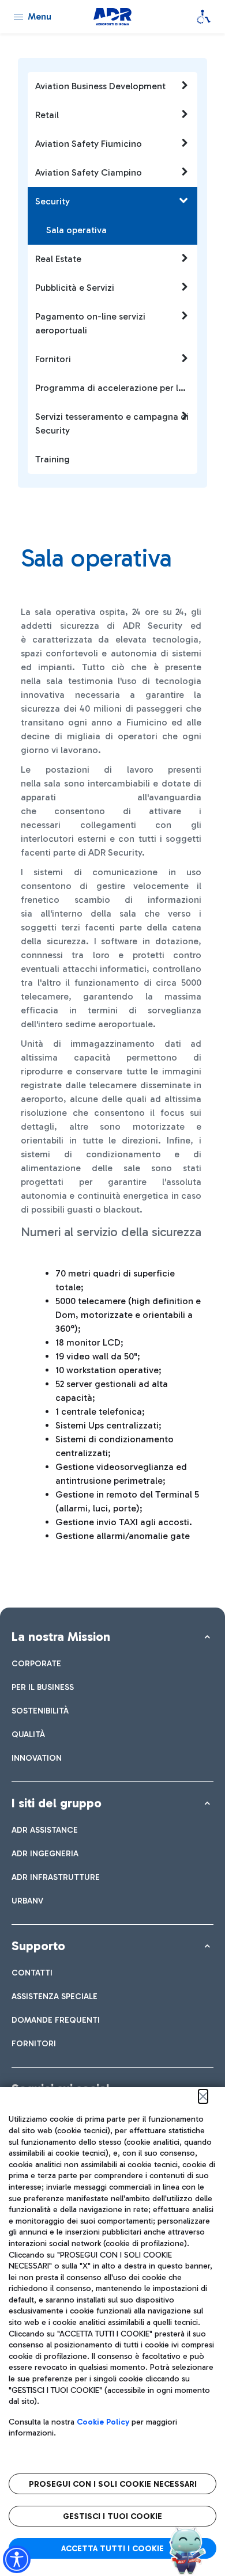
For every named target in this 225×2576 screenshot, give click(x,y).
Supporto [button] (38, 1946)
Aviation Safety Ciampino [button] (89, 172)
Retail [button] (47, 115)
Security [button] (52, 201)
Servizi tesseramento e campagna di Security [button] (112, 423)
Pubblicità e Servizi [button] (75, 288)
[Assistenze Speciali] (204, 17)
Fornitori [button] (53, 359)
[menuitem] (36, 1664)
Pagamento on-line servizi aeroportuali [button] (90, 323)
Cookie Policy (103, 2422)
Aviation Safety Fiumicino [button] (89, 144)
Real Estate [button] (58, 259)
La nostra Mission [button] (61, 1637)
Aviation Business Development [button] (100, 86)
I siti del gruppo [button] (57, 1803)
